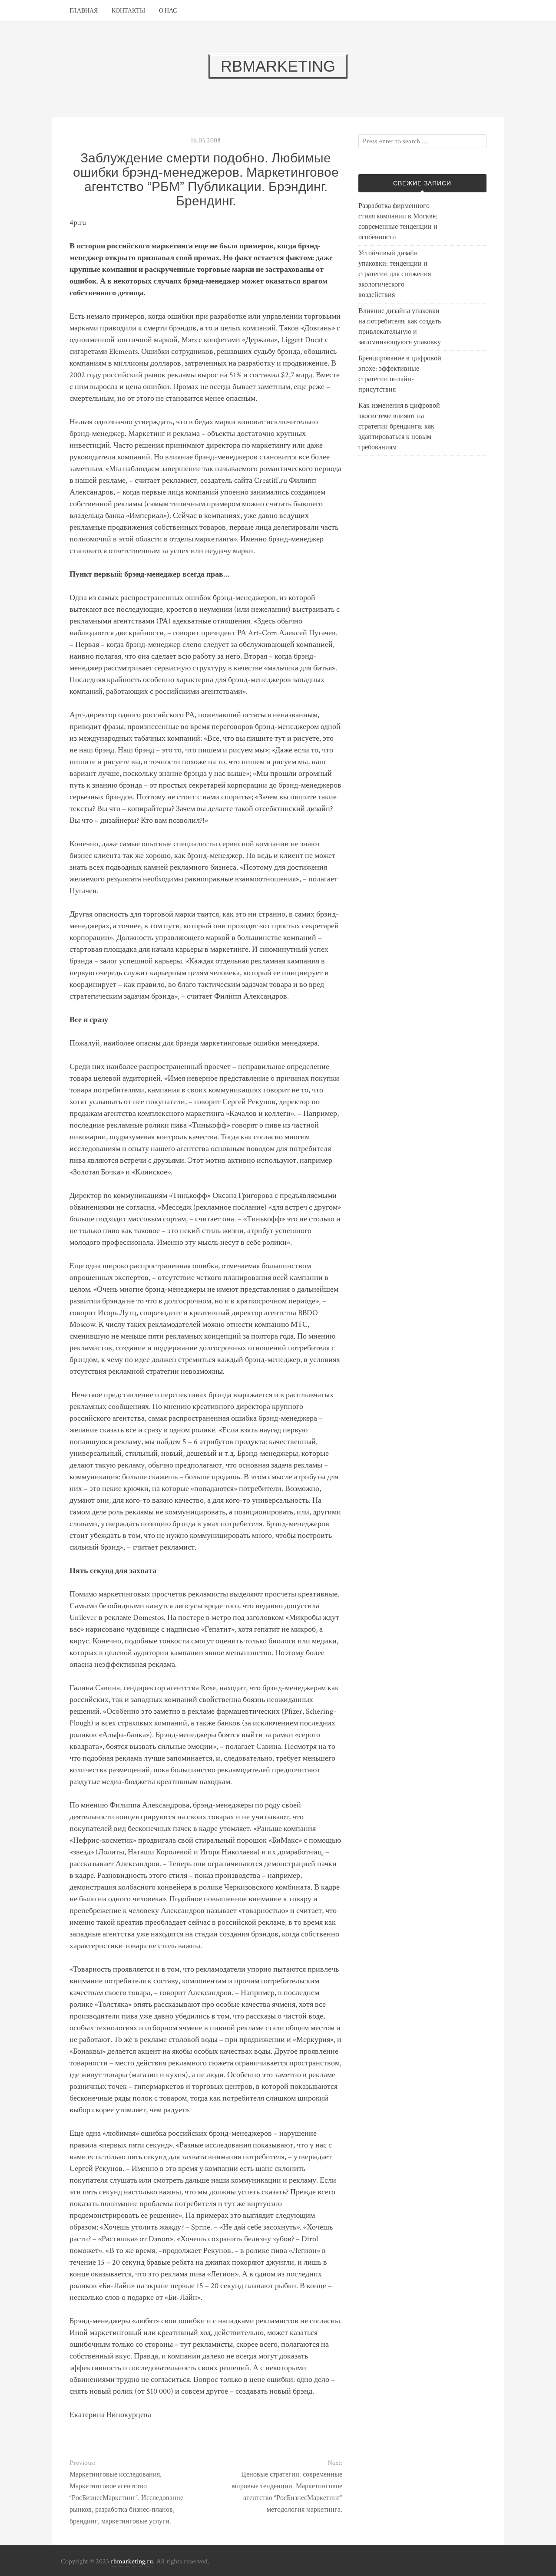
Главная (84, 11)
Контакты (128, 11)
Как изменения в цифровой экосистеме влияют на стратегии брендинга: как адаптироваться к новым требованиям (399, 427)
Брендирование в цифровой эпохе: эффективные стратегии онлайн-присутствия (400, 374)
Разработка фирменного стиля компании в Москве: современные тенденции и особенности (398, 222)
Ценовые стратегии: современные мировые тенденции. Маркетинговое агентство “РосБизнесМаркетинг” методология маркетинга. (287, 2492)
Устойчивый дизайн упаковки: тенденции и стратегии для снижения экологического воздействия (395, 274)
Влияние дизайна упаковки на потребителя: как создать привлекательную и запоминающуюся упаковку (400, 327)
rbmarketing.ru (132, 2561)
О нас (168, 11)
